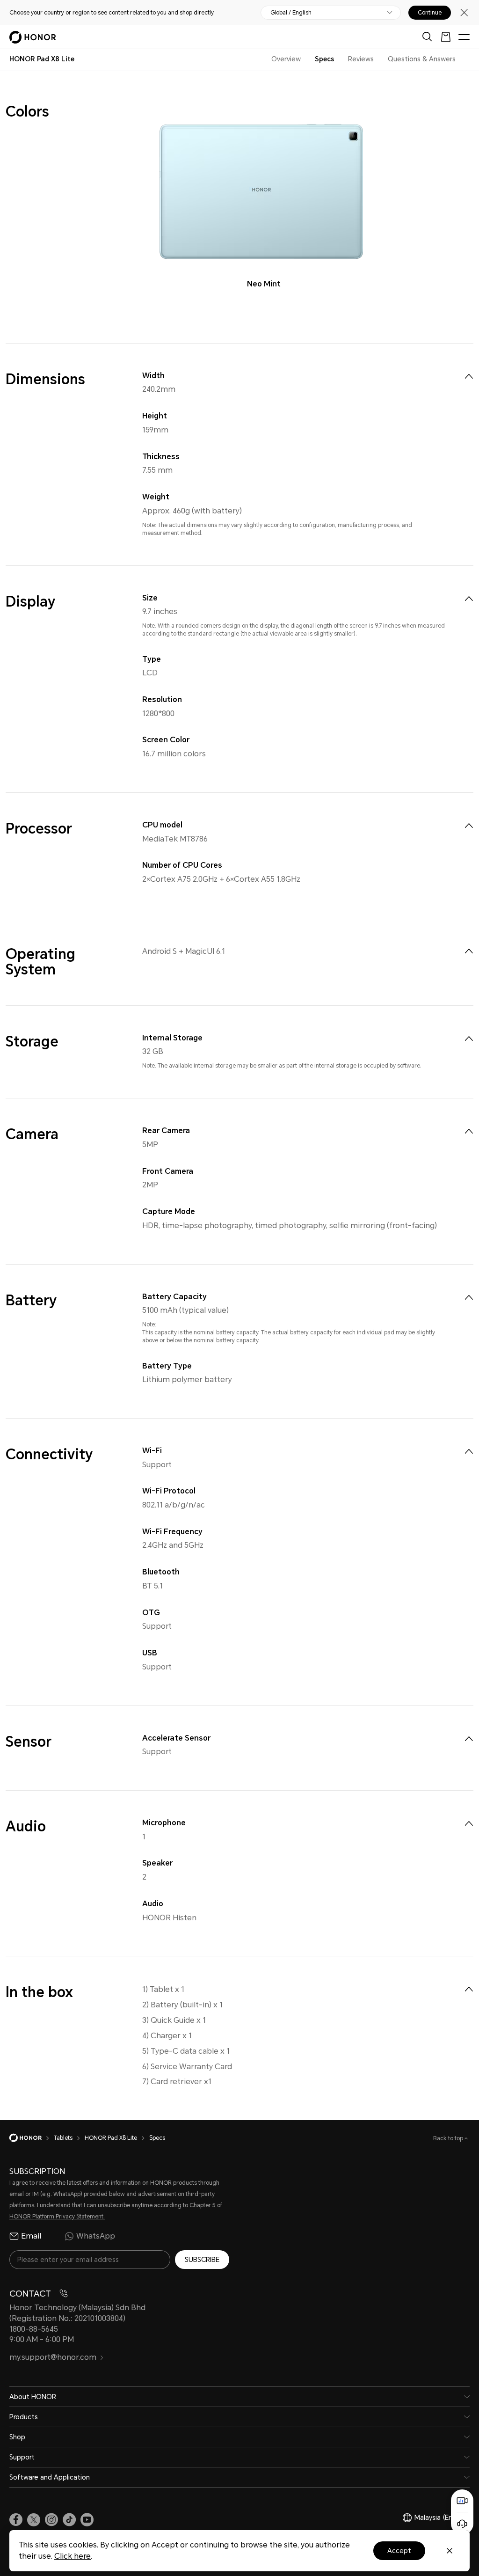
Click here (73, 2556)
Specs (324, 59)
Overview (286, 59)
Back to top (449, 2138)
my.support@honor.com (53, 2357)
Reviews (361, 59)
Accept (399, 2551)
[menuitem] (469, 376)
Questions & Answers (422, 59)
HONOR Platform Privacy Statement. (57, 2217)
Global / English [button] (291, 13)
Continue (430, 13)
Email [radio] (31, 2236)
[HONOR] (32, 2138)
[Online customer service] (462, 2524)
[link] (16, 2520)
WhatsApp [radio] (96, 2236)
